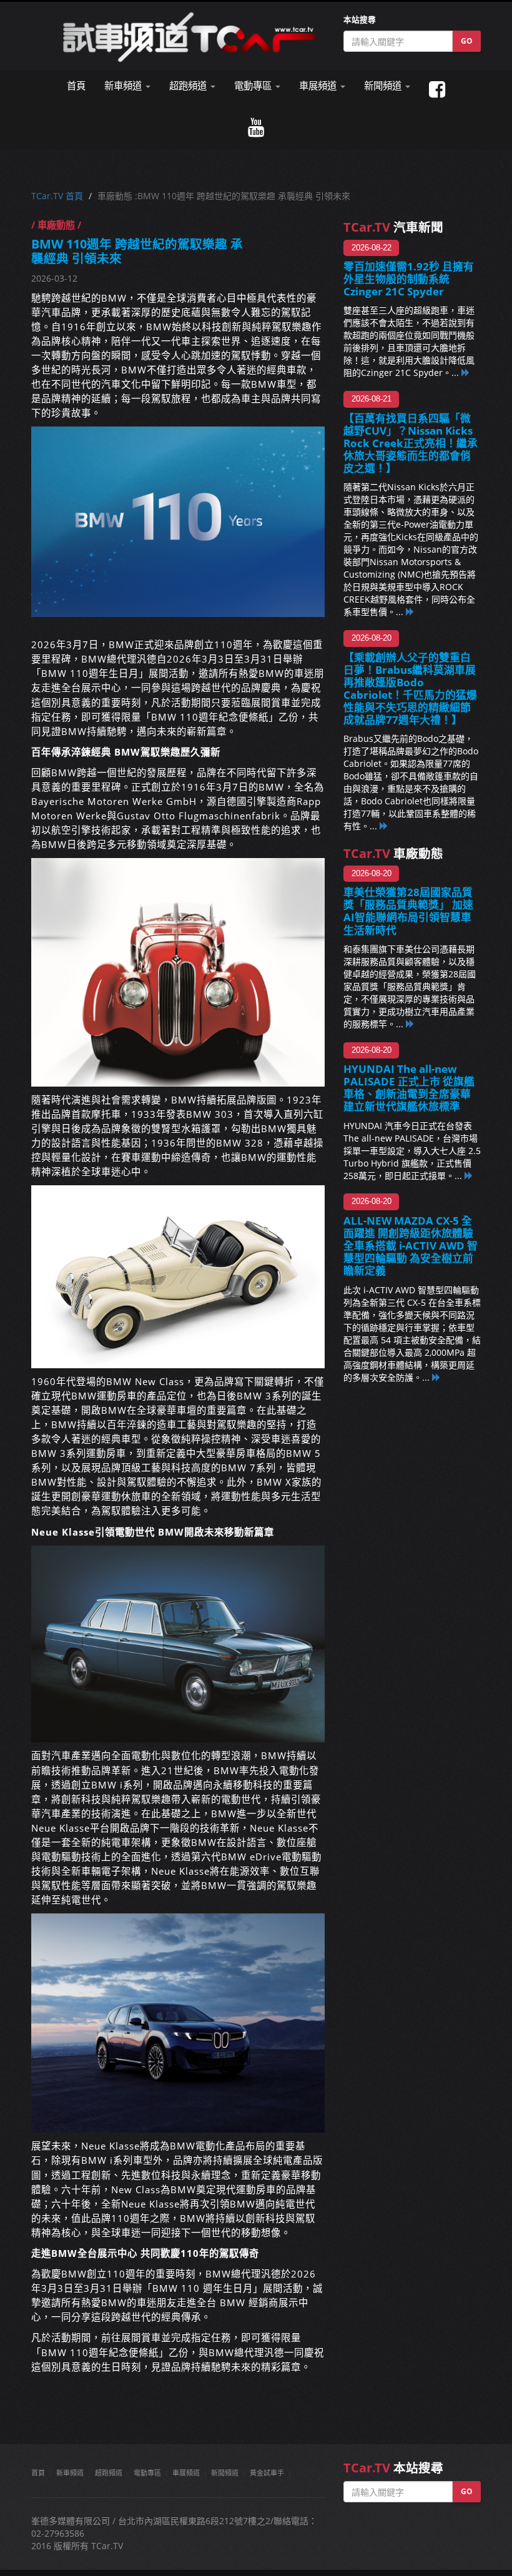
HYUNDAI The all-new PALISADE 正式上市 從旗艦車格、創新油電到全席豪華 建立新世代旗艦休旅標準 (412, 1088)
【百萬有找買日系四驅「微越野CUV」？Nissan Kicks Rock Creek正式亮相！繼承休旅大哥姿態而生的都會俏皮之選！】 (411, 443)
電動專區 (147, 2473)
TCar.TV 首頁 (57, 196)
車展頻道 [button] (319, 86)
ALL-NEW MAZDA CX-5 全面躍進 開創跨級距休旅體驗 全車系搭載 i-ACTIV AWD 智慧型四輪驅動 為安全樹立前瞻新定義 (411, 1246)
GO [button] (467, 41)
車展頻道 (186, 2473)
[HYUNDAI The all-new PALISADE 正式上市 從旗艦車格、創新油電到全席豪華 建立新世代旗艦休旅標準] (469, 1176)
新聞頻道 (225, 2473)
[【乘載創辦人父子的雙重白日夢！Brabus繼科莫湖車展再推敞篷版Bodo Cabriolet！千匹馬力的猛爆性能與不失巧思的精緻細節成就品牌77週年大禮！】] (384, 826)
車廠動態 (393, 853)
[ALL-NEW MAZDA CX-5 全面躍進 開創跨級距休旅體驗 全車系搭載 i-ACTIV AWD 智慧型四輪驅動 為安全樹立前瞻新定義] (436, 1377)
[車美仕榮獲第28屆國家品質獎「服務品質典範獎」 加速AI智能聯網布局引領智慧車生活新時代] (410, 1024)
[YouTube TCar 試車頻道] (256, 128)
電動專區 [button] (254, 86)
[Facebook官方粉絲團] (437, 90)
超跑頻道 (109, 2473)
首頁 (76, 86)
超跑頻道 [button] (189, 86)
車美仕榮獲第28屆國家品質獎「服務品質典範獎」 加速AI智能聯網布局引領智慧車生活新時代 (408, 911)
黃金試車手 (267, 2473)
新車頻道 (70, 2473)
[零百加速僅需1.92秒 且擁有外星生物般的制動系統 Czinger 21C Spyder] (466, 373)
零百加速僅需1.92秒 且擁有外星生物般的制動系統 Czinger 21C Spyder (409, 279)
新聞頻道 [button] (384, 86)
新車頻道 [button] (124, 86)
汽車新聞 (393, 227)
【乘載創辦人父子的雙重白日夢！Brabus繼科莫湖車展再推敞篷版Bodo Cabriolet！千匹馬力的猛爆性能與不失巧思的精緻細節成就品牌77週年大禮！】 (410, 689)
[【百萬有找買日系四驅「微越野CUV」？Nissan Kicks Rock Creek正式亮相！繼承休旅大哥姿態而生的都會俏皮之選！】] (410, 612)
